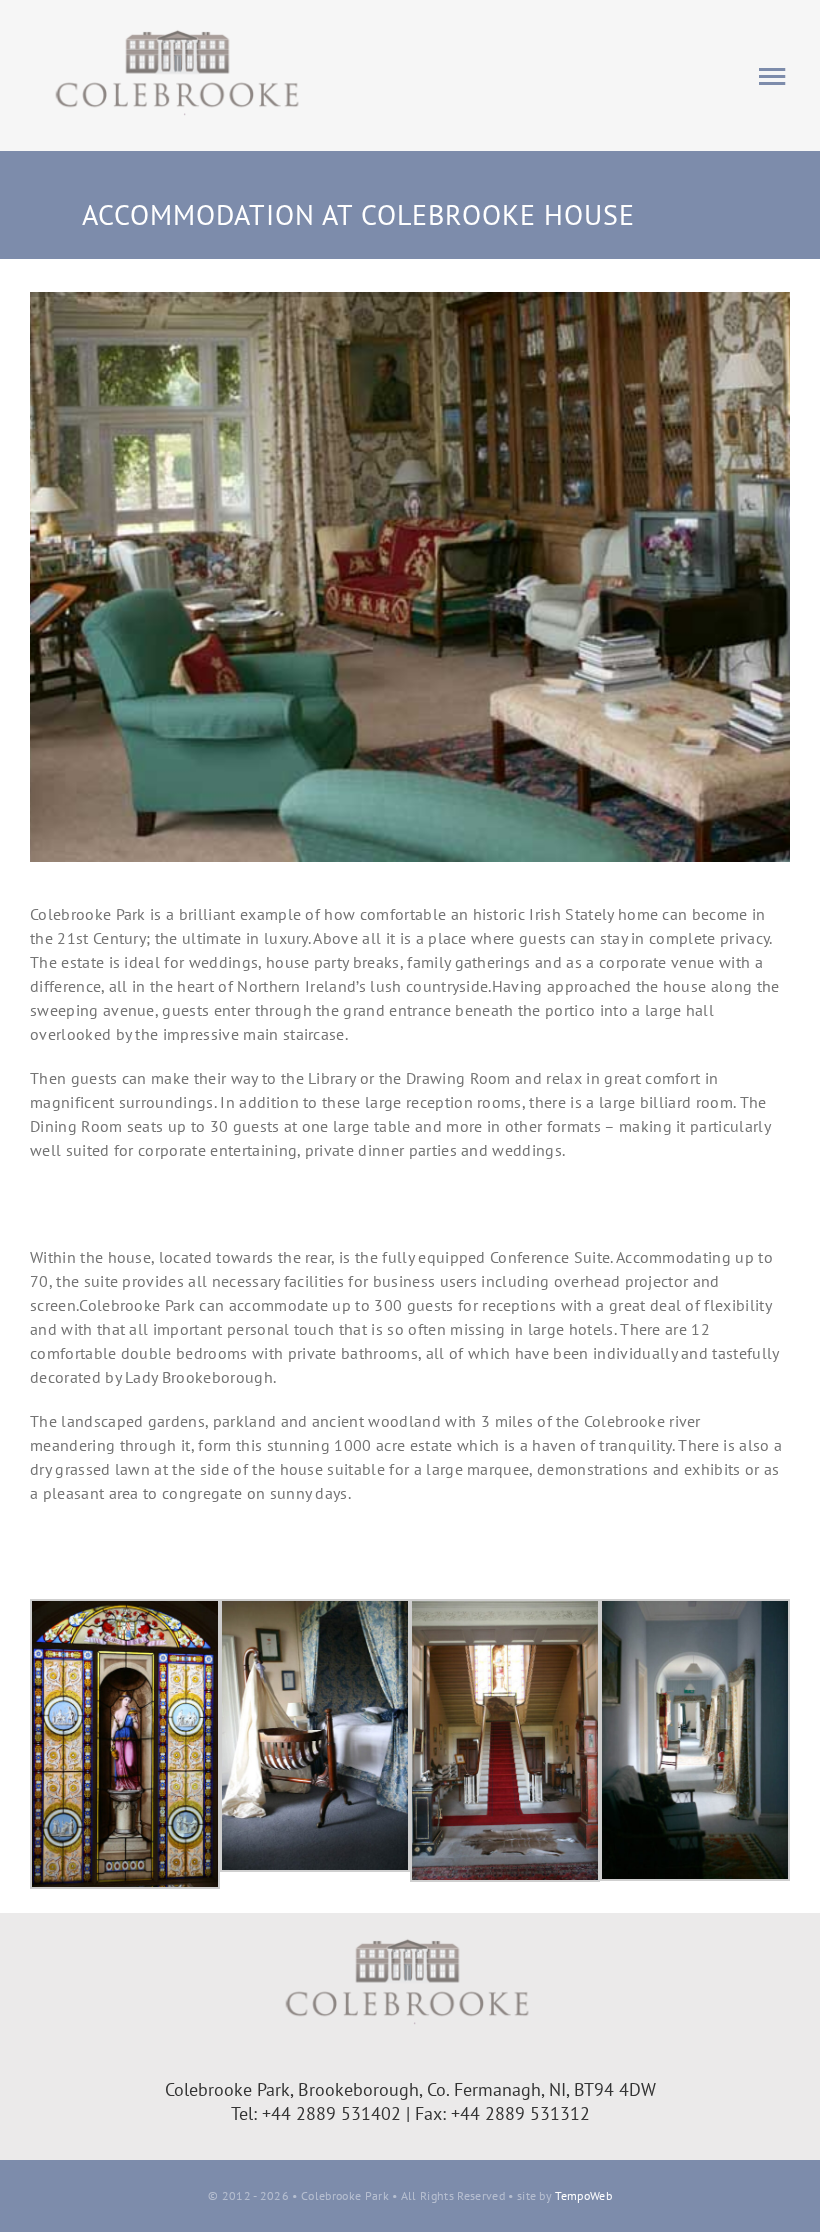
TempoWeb (583, 2195)
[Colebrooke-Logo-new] (180, 28)
